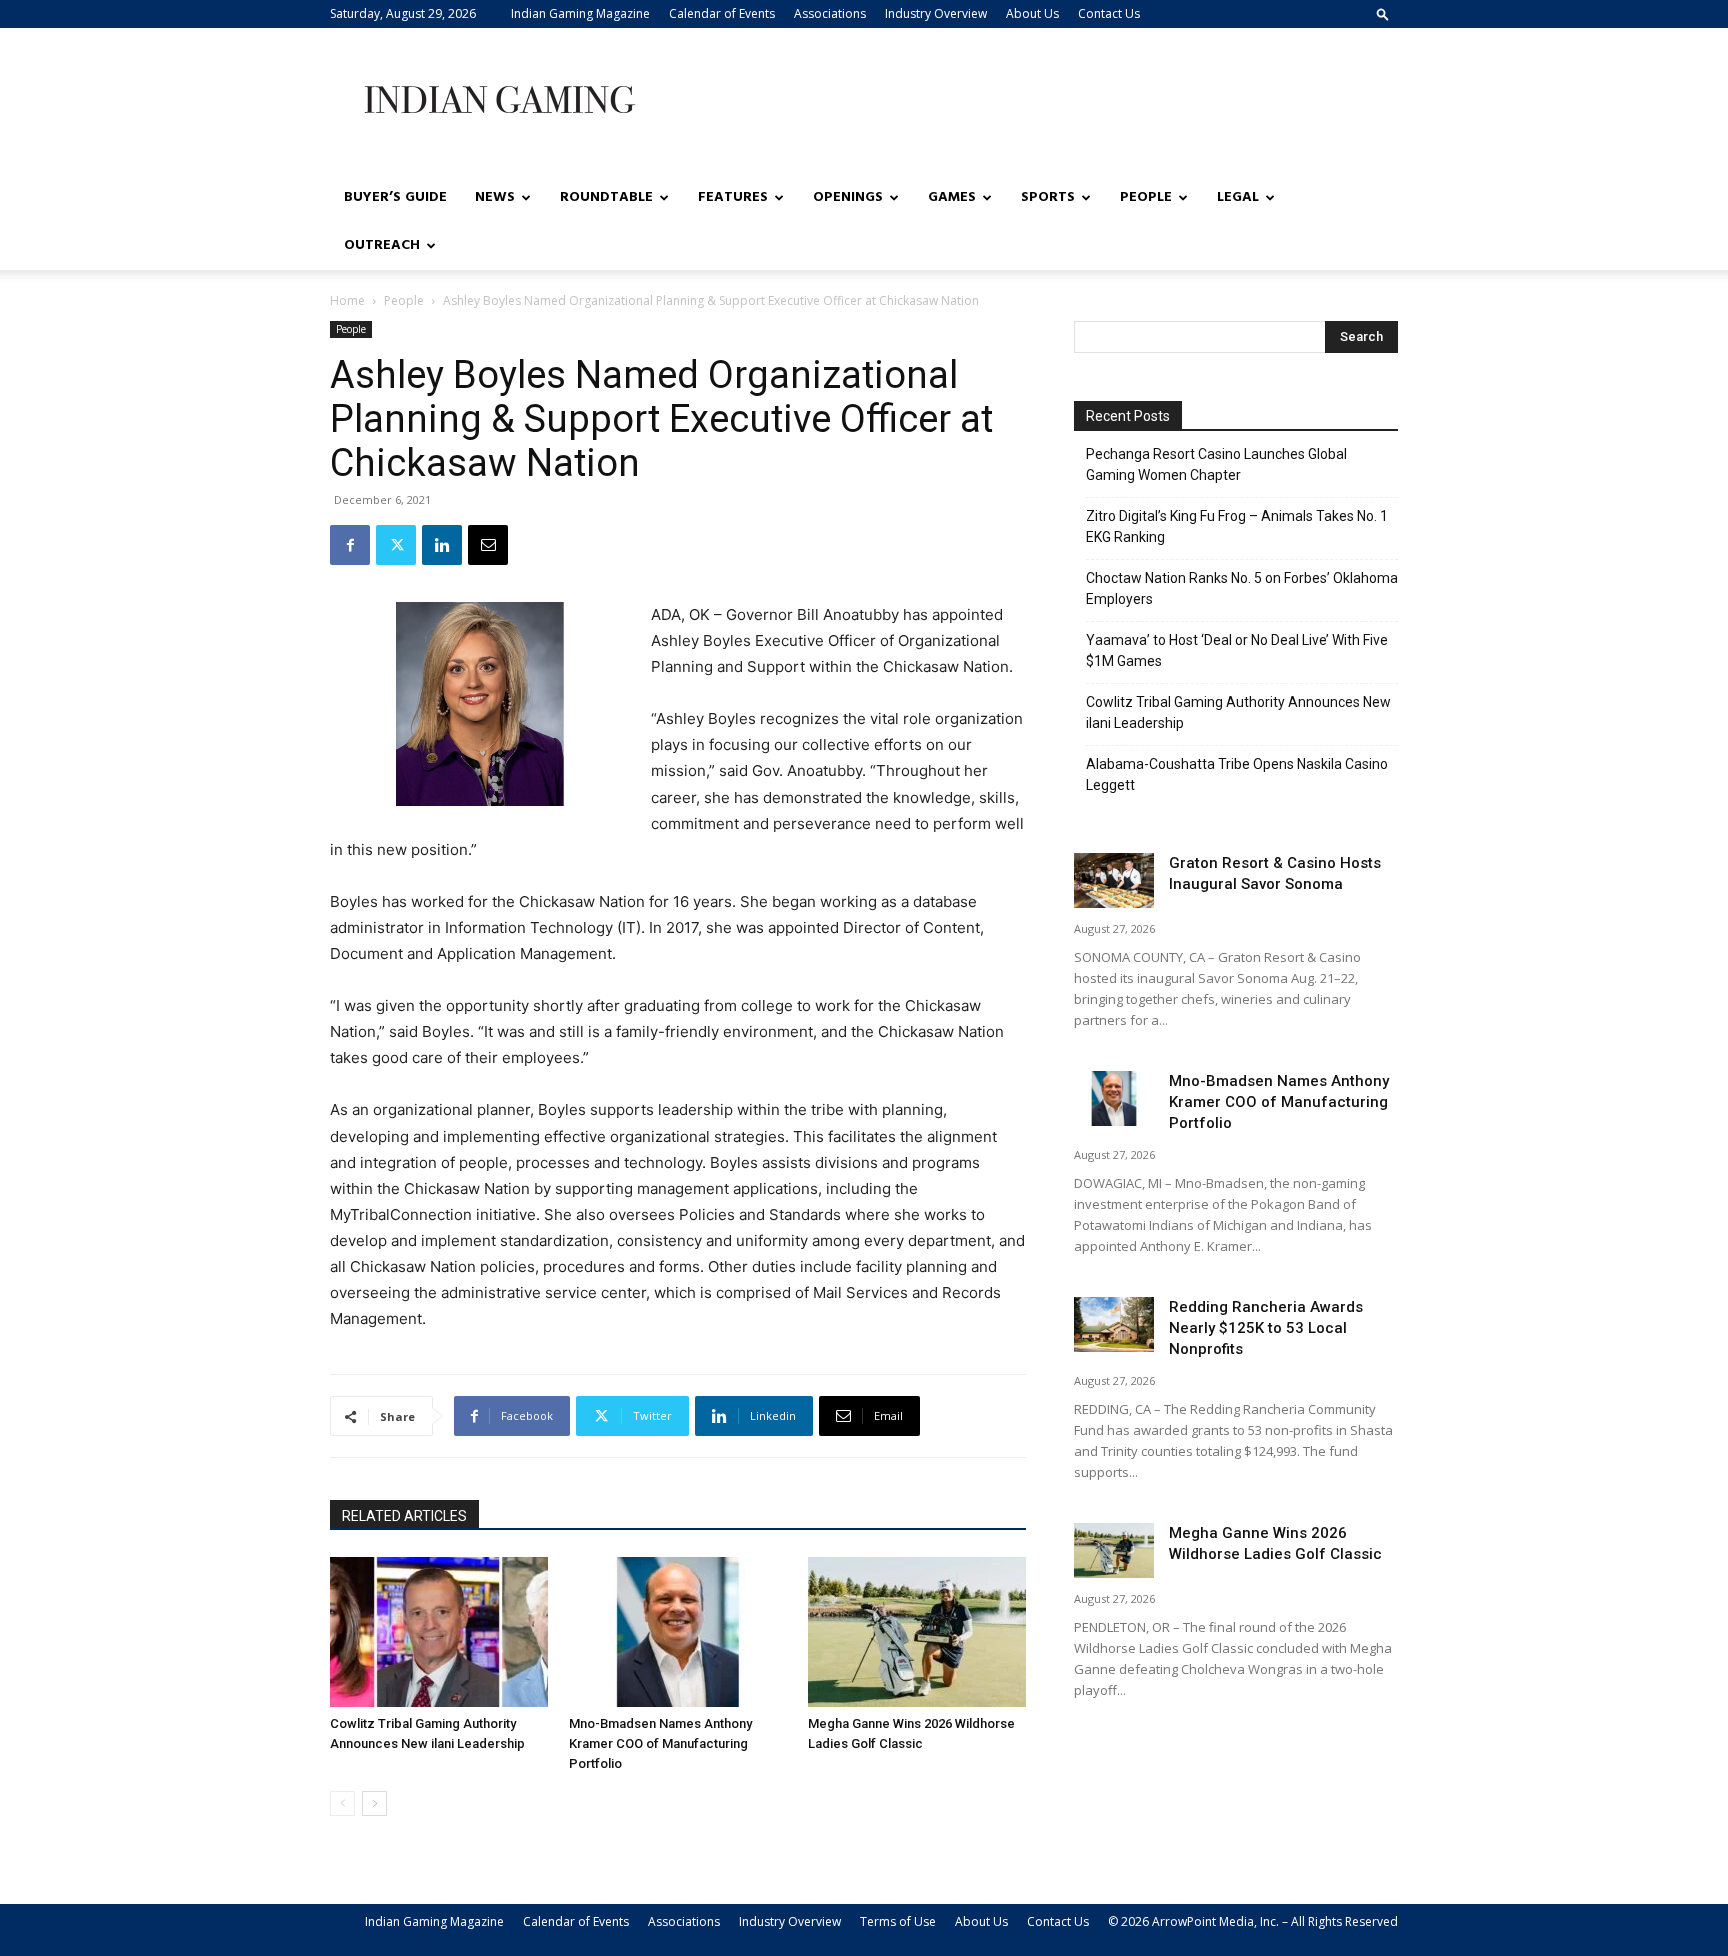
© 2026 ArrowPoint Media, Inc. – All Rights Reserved (1253, 1921)
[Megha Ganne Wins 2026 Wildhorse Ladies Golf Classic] (917, 1632)
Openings (848, 197)
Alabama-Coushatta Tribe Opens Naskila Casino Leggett (1237, 774)
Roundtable (606, 197)
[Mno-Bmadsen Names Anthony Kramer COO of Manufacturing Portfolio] (678, 1632)
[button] (1383, 13)
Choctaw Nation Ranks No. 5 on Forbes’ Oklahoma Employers (1242, 588)
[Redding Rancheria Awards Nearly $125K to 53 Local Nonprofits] (1114, 1324)
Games (952, 197)
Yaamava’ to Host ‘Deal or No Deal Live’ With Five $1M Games (1237, 650)
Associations (830, 13)
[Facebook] (350, 545)
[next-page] (374, 1803)
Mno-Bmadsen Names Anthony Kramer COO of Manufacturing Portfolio (660, 1743)
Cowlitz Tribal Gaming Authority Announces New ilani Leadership (1238, 712)
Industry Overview (936, 13)
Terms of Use (898, 1921)
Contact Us (1109, 13)
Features (733, 197)
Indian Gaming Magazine (580, 13)
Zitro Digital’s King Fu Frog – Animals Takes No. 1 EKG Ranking (1237, 526)
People (1146, 197)
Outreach (382, 245)
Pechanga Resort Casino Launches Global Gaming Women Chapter (1216, 464)
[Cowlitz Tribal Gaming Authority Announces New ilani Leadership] (439, 1632)
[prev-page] (342, 1803)
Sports (1048, 197)
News (495, 197)
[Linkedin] (442, 545)
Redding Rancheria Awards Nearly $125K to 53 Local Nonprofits (1266, 1328)
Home (347, 300)
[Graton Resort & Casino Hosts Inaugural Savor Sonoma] (1114, 880)
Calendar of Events (722, 13)
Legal (1238, 197)
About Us (1032, 13)
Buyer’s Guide (395, 197)
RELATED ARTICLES (404, 1516)
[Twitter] (396, 545)
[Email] (488, 545)
